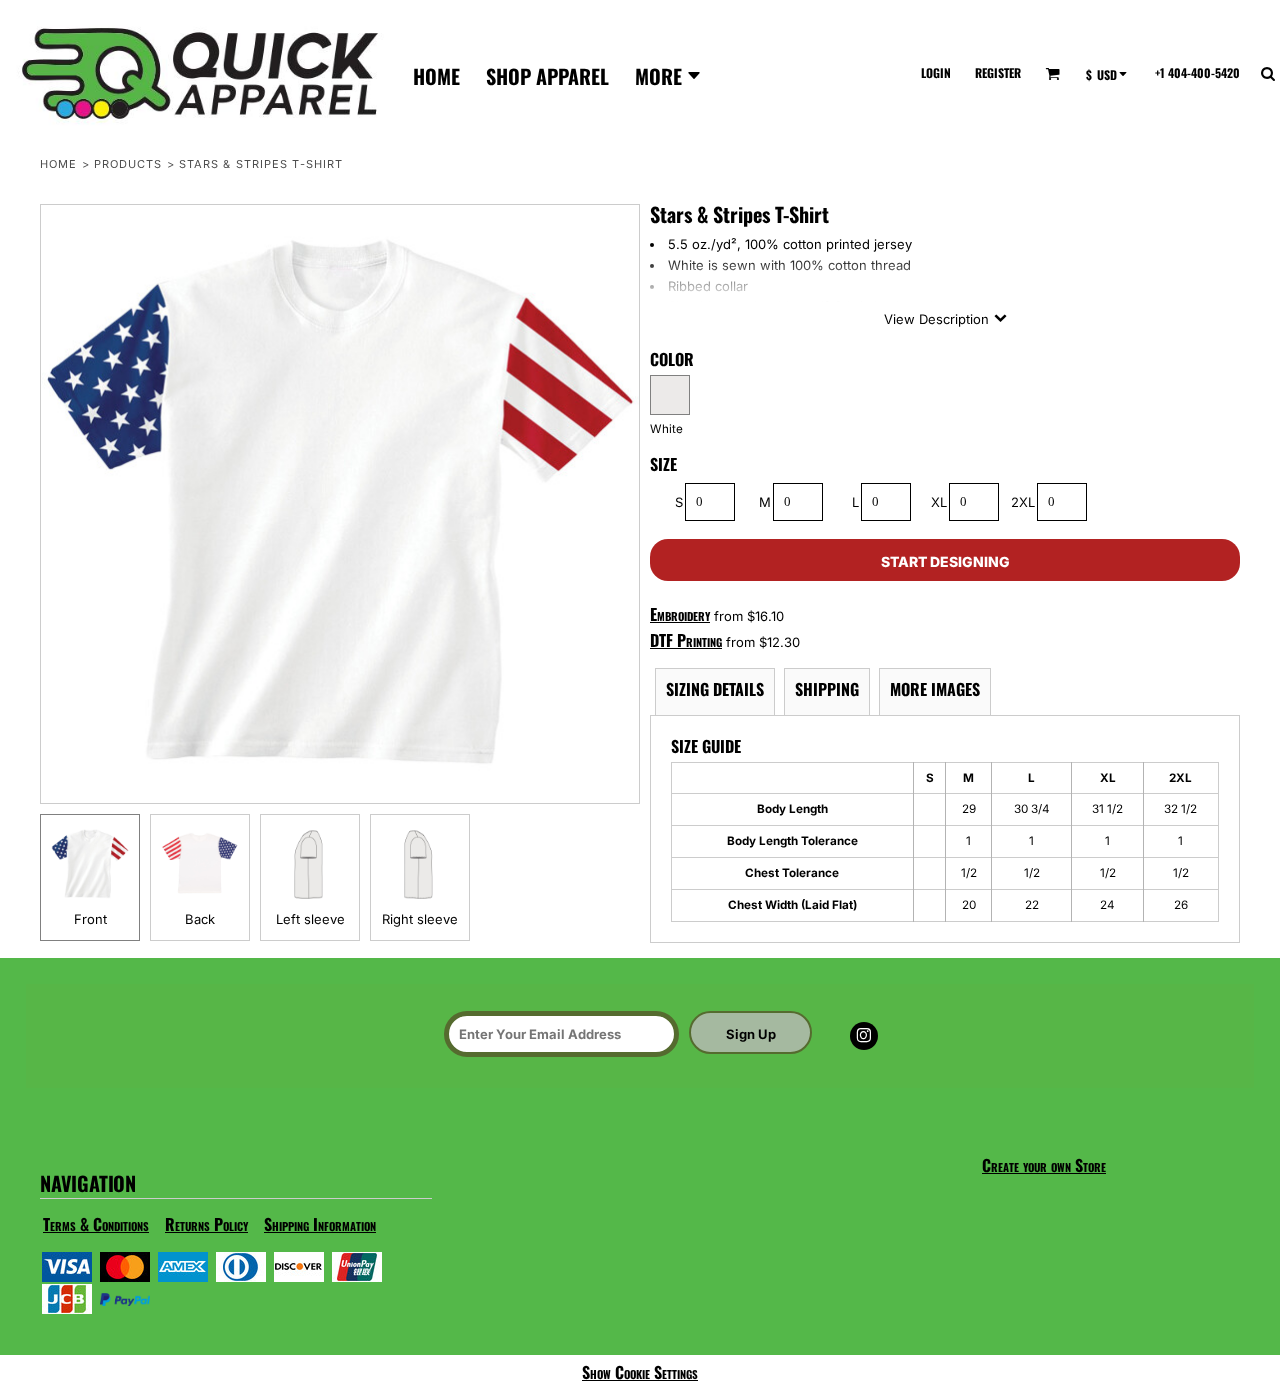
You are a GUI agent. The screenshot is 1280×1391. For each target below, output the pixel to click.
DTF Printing (686, 640)
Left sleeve (310, 919)
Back (200, 919)
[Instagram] (864, 1036)
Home (58, 164)
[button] (1052, 73)
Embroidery (680, 614)
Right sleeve (420, 919)
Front (90, 919)
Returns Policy (206, 1224)
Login (936, 72)
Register (998, 72)
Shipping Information (320, 1224)
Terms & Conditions (96, 1224)
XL (939, 502)
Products (128, 164)
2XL (1023, 502)
